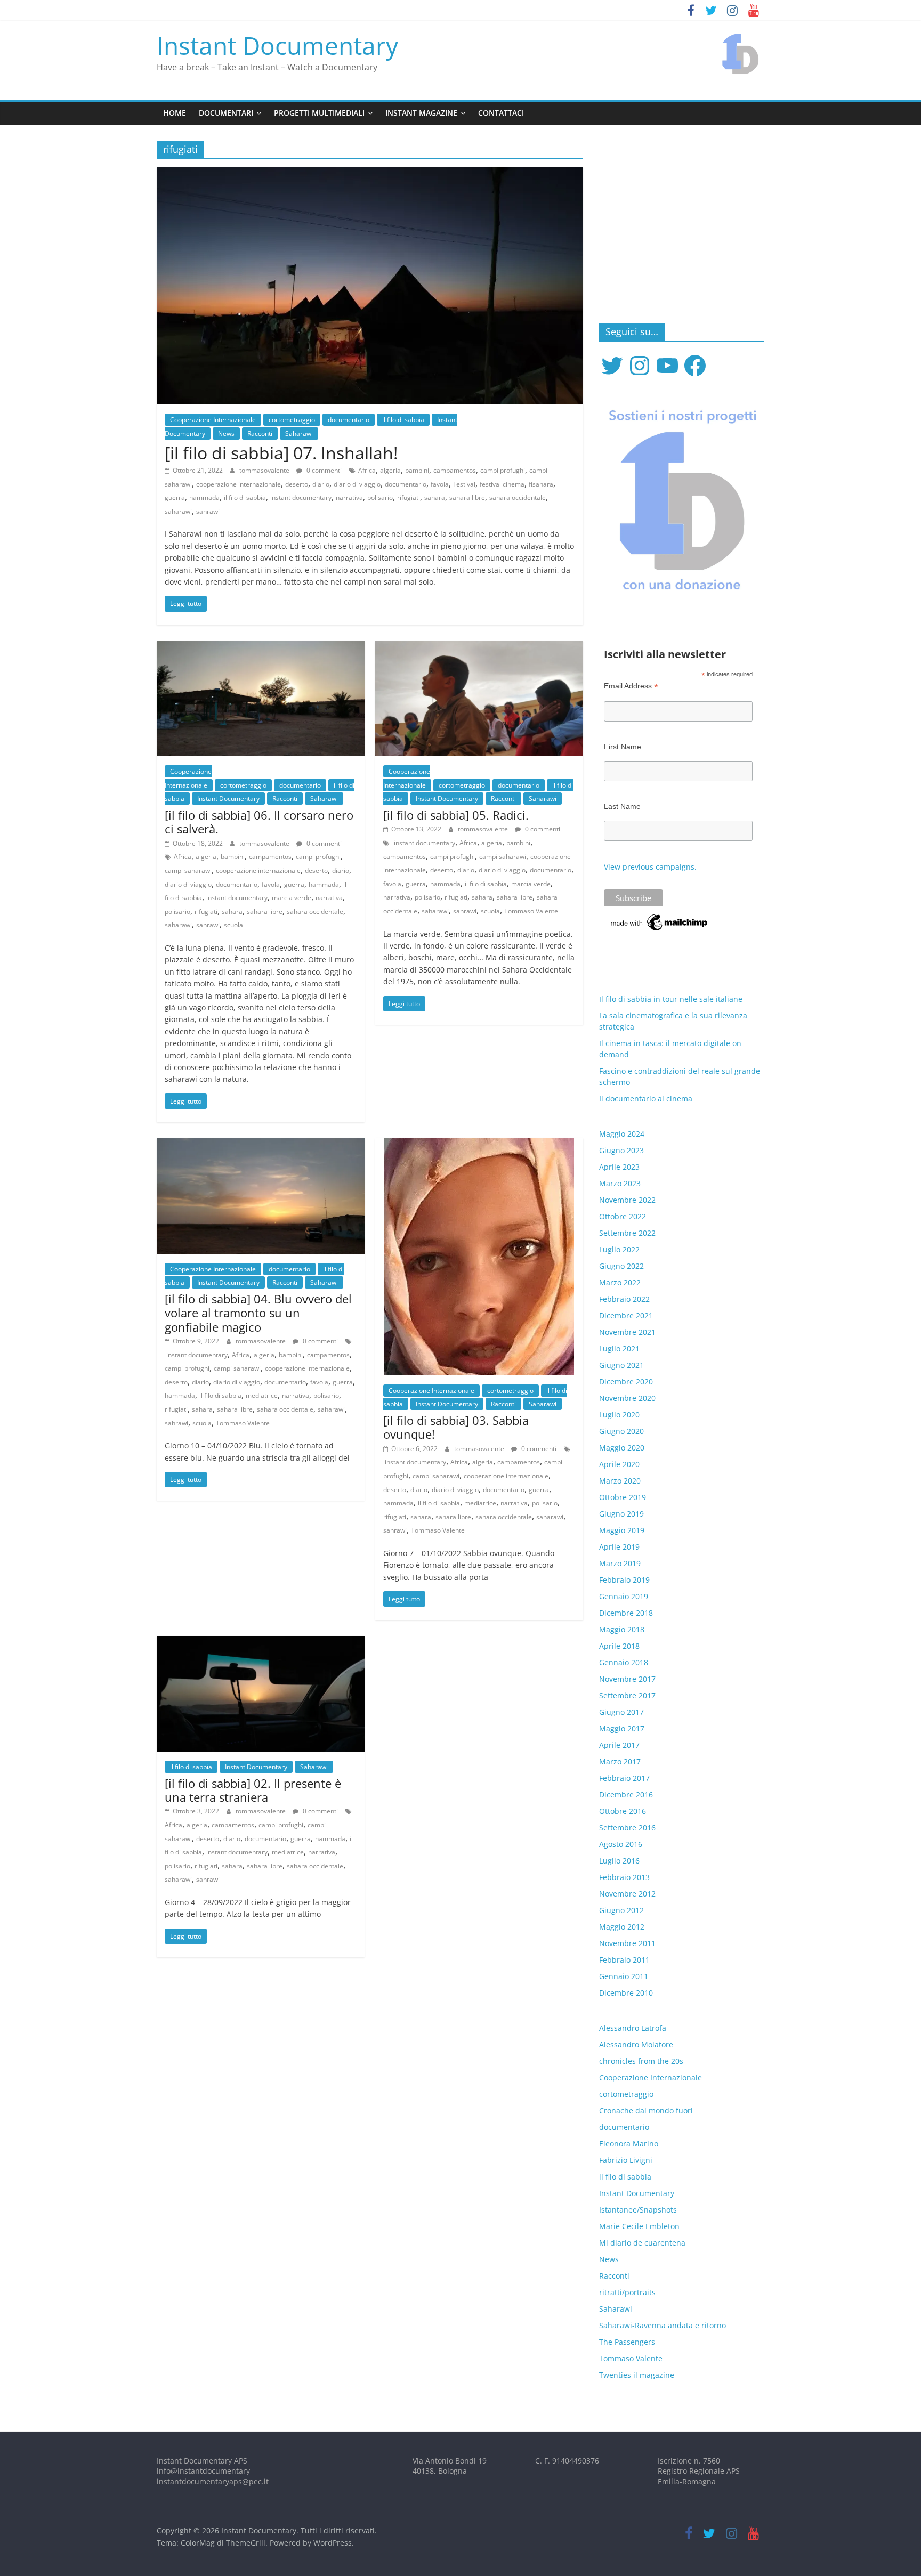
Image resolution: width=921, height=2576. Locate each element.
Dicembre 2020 (626, 1382)
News (226, 434)
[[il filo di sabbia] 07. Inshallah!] (370, 174)
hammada (204, 497)
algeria (390, 470)
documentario (349, 420)
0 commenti (323, 470)
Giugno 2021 (621, 1365)
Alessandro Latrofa (633, 2028)
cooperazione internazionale (239, 484)
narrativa (349, 497)
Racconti (260, 434)
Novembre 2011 (627, 1943)
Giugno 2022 (621, 1266)
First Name (623, 747)
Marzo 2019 (620, 1563)
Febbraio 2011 (624, 1960)
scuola (233, 925)
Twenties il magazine (637, 2375)
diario (321, 484)
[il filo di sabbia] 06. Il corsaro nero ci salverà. (259, 822)
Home (175, 113)
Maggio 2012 (622, 1927)
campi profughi (503, 470)
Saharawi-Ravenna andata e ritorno (663, 2325)
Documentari (226, 113)
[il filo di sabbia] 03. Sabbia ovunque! (456, 1427)
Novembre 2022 (627, 1200)
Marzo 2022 (620, 1282)
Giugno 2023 (621, 1150)
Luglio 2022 (619, 1249)
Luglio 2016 (619, 1861)
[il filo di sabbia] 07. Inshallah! (281, 453)
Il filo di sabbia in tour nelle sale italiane (671, 999)
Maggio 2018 (622, 1629)
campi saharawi (188, 870)
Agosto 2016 (621, 1844)
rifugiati (409, 497)
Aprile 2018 (619, 1646)
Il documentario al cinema (646, 1099)
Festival (464, 484)
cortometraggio (292, 420)
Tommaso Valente (531, 911)
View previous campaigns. (650, 867)
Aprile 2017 (619, 1745)
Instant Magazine (421, 113)
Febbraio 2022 (624, 1299)
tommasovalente (265, 470)
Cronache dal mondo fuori (646, 2111)
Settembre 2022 (627, 1233)
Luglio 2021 (619, 1348)
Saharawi (299, 434)
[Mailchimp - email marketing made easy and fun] (660, 917)
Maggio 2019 (622, 1530)
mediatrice (262, 1395)
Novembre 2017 (627, 1679)
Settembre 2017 (627, 1695)
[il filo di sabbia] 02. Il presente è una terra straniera (253, 1790)
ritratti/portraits (627, 2292)
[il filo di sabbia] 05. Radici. (456, 815)
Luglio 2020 (619, 1415)
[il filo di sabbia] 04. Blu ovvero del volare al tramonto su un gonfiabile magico (258, 1313)
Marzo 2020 (620, 1481)
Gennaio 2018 (624, 1662)
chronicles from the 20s (641, 2061)
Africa (367, 470)
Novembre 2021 (627, 1332)
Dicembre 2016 (626, 1795)
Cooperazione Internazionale (213, 420)
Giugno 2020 (621, 1431)
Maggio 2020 (622, 1448)
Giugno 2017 (621, 1712)
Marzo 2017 (620, 1761)
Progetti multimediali (319, 113)
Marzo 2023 (620, 1183)
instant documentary (301, 497)
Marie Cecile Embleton (639, 2226)
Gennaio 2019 (624, 1596)
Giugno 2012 (621, 1910)
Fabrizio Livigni (626, 2160)
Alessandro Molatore (636, 2044)
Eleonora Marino (629, 2144)
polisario (380, 497)
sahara (435, 497)
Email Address (631, 686)
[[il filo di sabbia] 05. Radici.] (479, 647)
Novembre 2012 (627, 1894)
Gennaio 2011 (624, 1976)
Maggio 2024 (622, 1134)
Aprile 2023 (619, 1167)
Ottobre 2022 (623, 1216)
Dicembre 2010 (626, 1993)
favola (440, 484)
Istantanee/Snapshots (638, 2210)
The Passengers (627, 2342)
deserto (297, 484)
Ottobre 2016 (623, 1811)
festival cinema (502, 484)
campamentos (455, 470)
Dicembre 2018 (626, 1613)
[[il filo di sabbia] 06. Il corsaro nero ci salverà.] (261, 647)
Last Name (622, 806)
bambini (417, 470)
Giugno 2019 (621, 1514)
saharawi (178, 511)
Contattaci (501, 113)
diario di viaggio (357, 484)
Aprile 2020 (619, 1464)
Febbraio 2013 (624, 1877)
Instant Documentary (277, 45)
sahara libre (467, 497)
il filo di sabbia (403, 420)
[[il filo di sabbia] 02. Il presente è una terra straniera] (261, 1642)
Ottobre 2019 (623, 1497)
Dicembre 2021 (626, 1315)
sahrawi (208, 511)
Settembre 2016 (627, 1828)
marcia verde (292, 898)
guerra (175, 497)
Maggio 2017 (622, 1728)
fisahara (541, 484)
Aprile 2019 (619, 1547)
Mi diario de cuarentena (642, 2243)
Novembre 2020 (627, 1398)
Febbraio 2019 (624, 1580)
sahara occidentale (518, 497)
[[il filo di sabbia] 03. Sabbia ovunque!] (479, 1145)
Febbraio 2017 (624, 1778)
